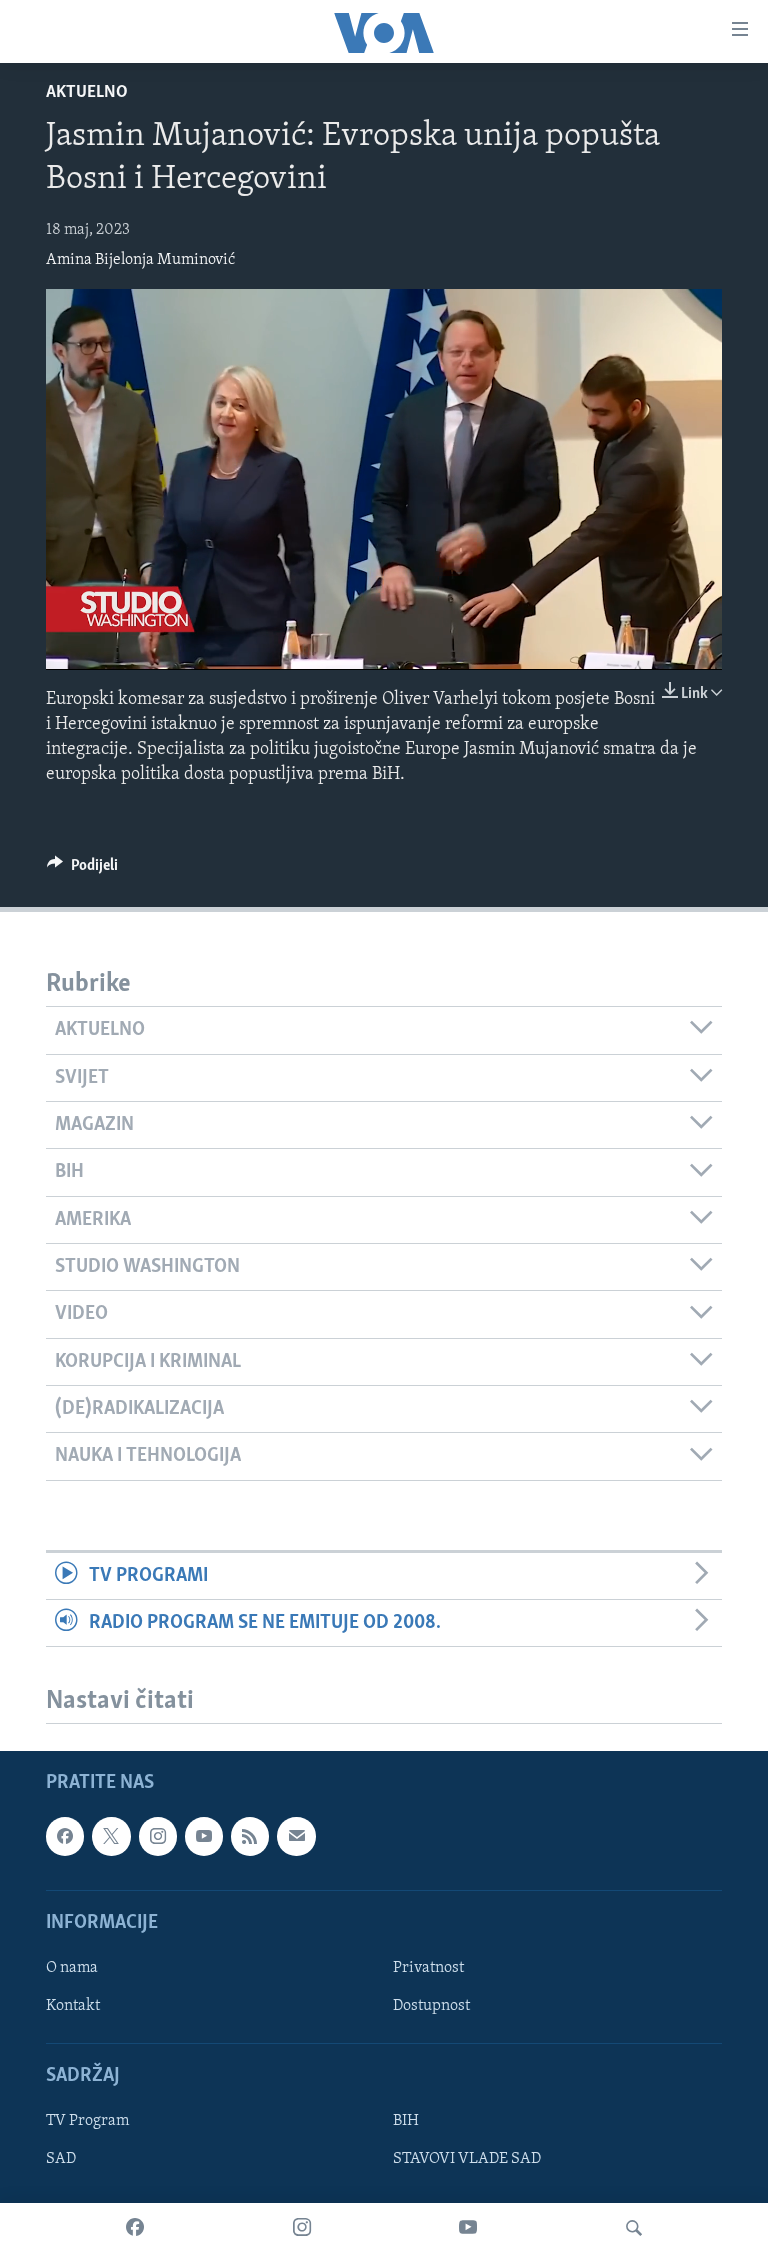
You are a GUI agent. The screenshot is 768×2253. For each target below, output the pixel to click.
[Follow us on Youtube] (204, 1837)
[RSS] (250, 1837)
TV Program (87, 2122)
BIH (406, 2122)
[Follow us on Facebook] (65, 1837)
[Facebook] (135, 2228)
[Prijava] (296, 1837)
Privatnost (428, 1968)
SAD (61, 2160)
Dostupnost (431, 2006)
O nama (72, 1968)
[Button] (82, 870)
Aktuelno (87, 93)
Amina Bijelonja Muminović (140, 260)
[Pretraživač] (634, 2228)
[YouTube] (468, 2228)
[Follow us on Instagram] (158, 1837)
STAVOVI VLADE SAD (467, 2160)
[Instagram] (302, 2228)
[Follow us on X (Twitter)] (111, 1837)
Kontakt (73, 2006)
